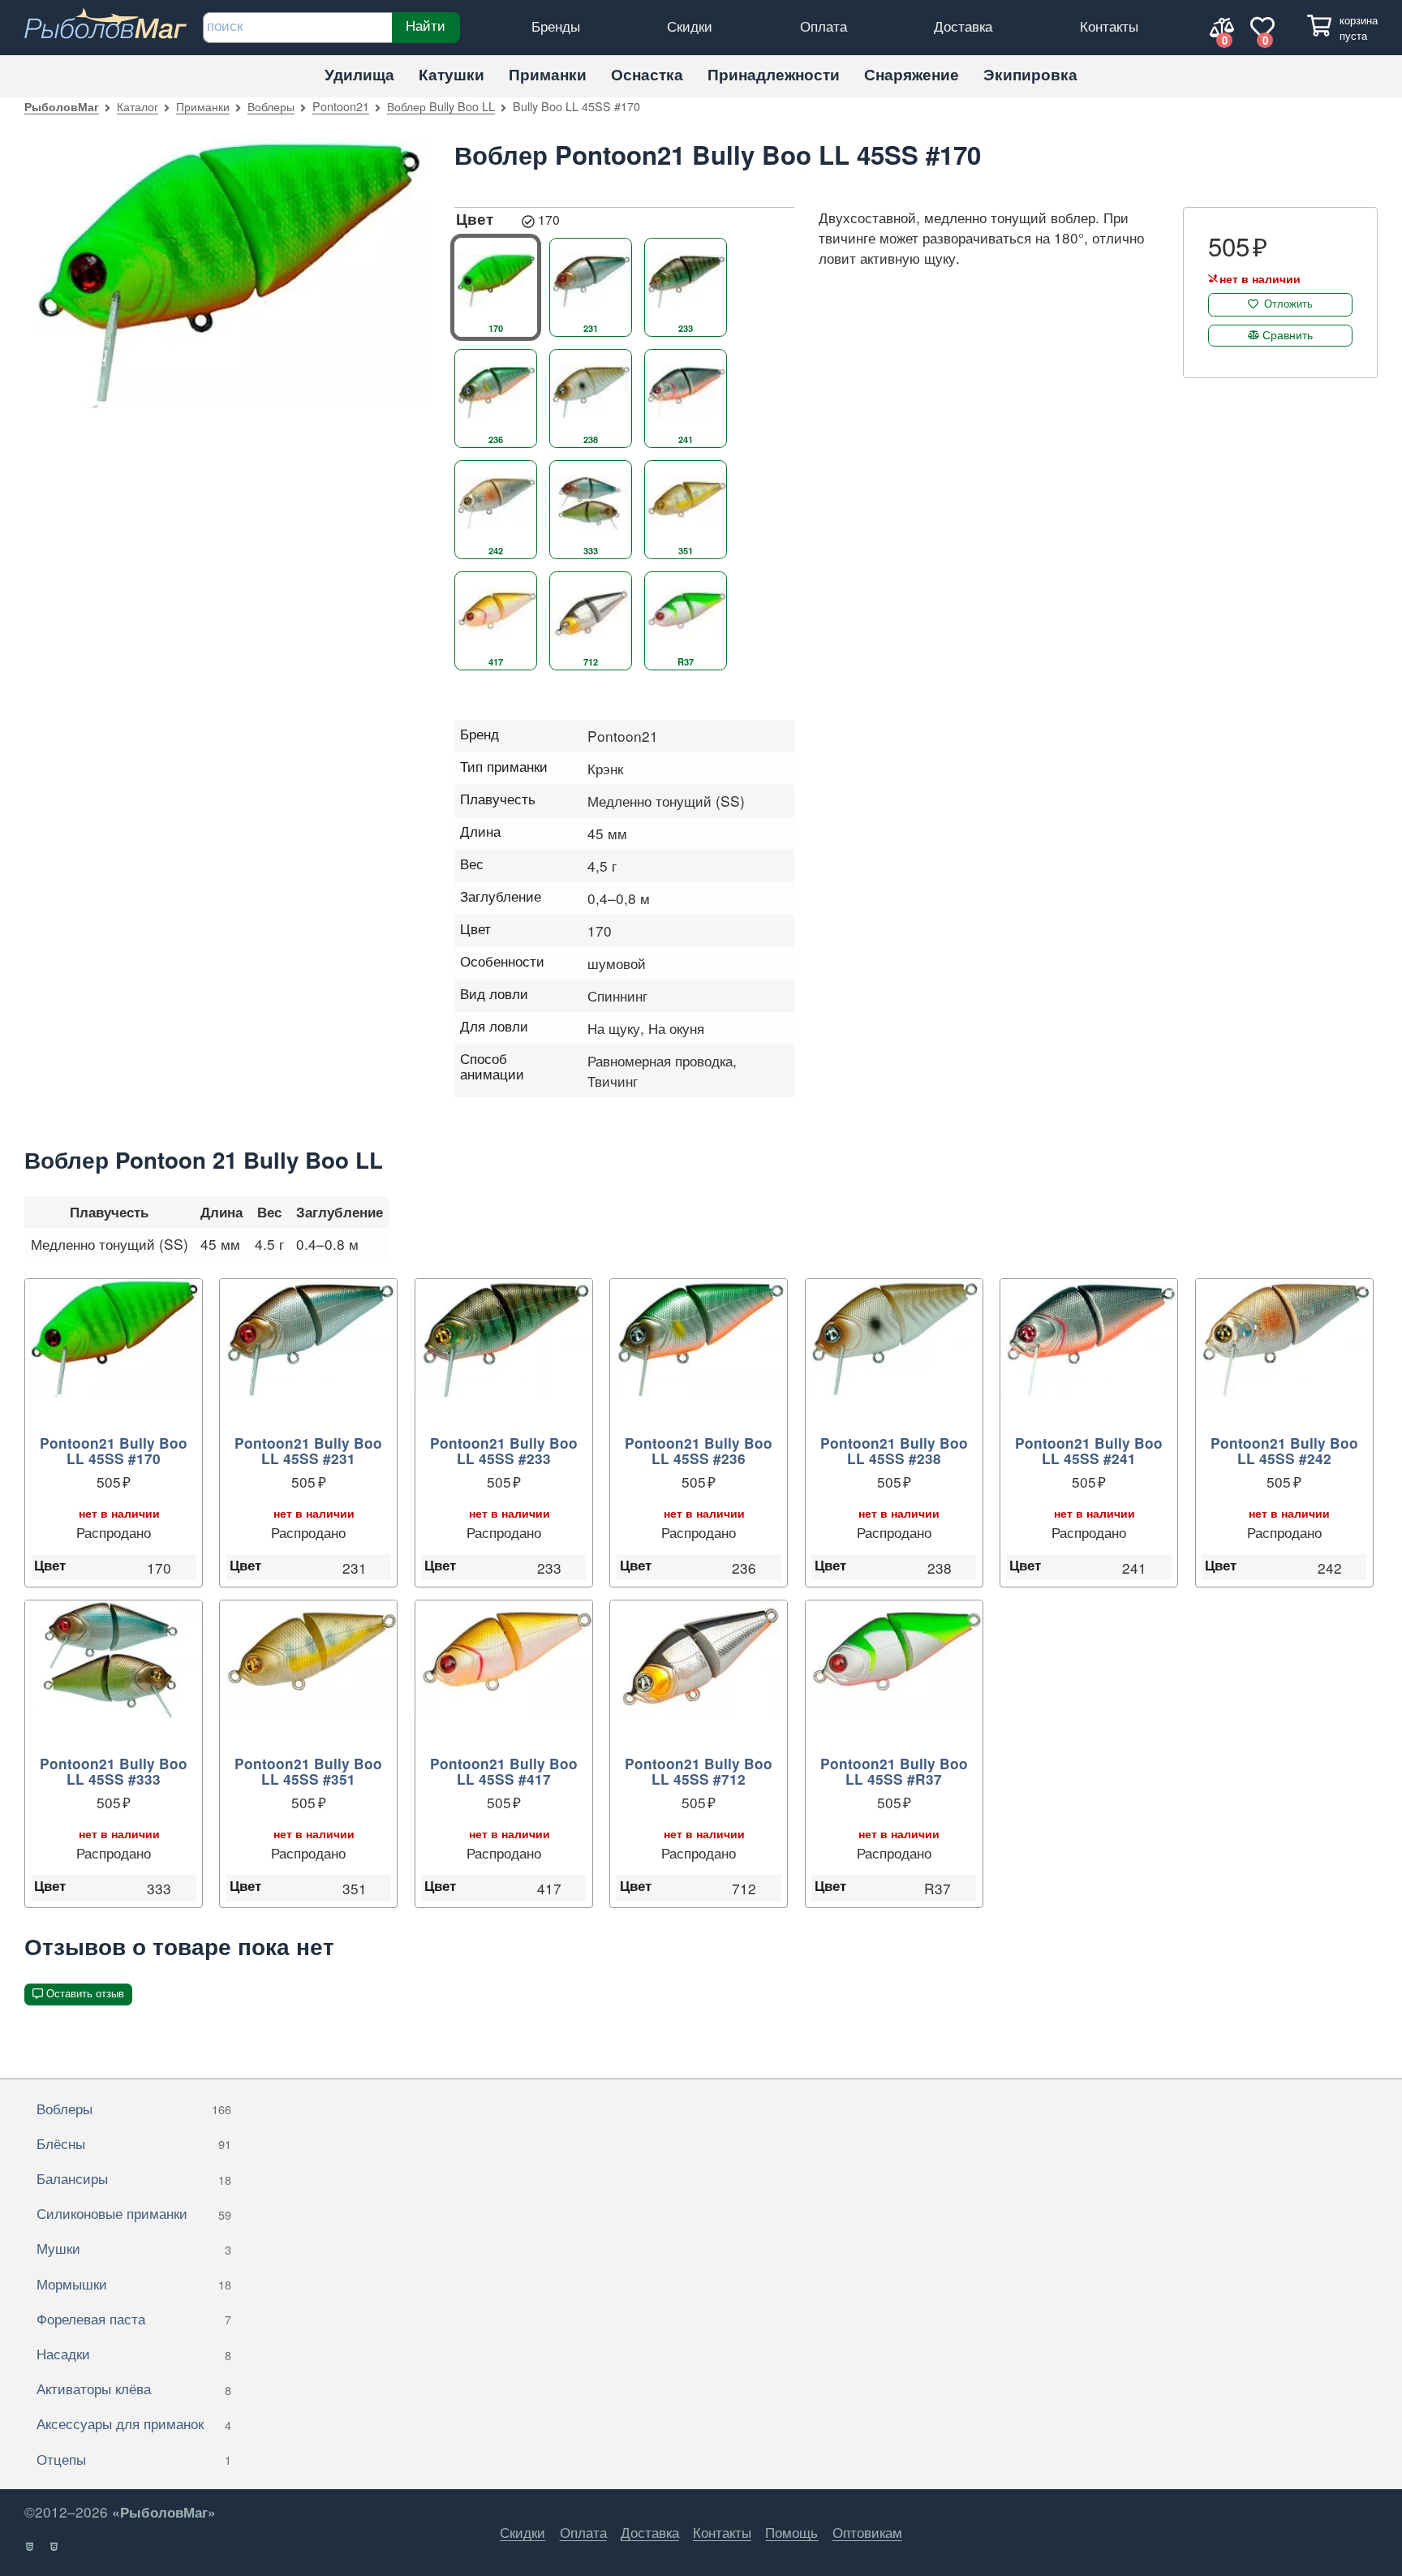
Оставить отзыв (85, 1994)
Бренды (556, 26)
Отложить (1288, 304)
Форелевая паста (134, 2318)
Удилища (359, 74)
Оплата (824, 26)
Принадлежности (774, 74)
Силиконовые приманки (134, 2213)
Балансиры (134, 2178)
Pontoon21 (341, 106)
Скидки (690, 26)
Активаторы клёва (134, 2388)
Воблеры (271, 106)
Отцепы (134, 2459)
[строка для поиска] (297, 28)
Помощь (791, 2532)
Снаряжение (912, 74)
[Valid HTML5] (30, 2547)
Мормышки (134, 2283)
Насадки (134, 2353)
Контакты (1109, 26)
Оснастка (647, 74)
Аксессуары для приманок (134, 2423)
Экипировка (1030, 74)
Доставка (963, 26)
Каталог (138, 106)
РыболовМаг (62, 106)
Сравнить (1288, 334)
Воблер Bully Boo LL (441, 106)
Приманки (548, 74)
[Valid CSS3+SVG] (55, 2547)
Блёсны (134, 2143)
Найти (426, 25)
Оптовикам (867, 2532)
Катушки (452, 74)
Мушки (134, 2248)
